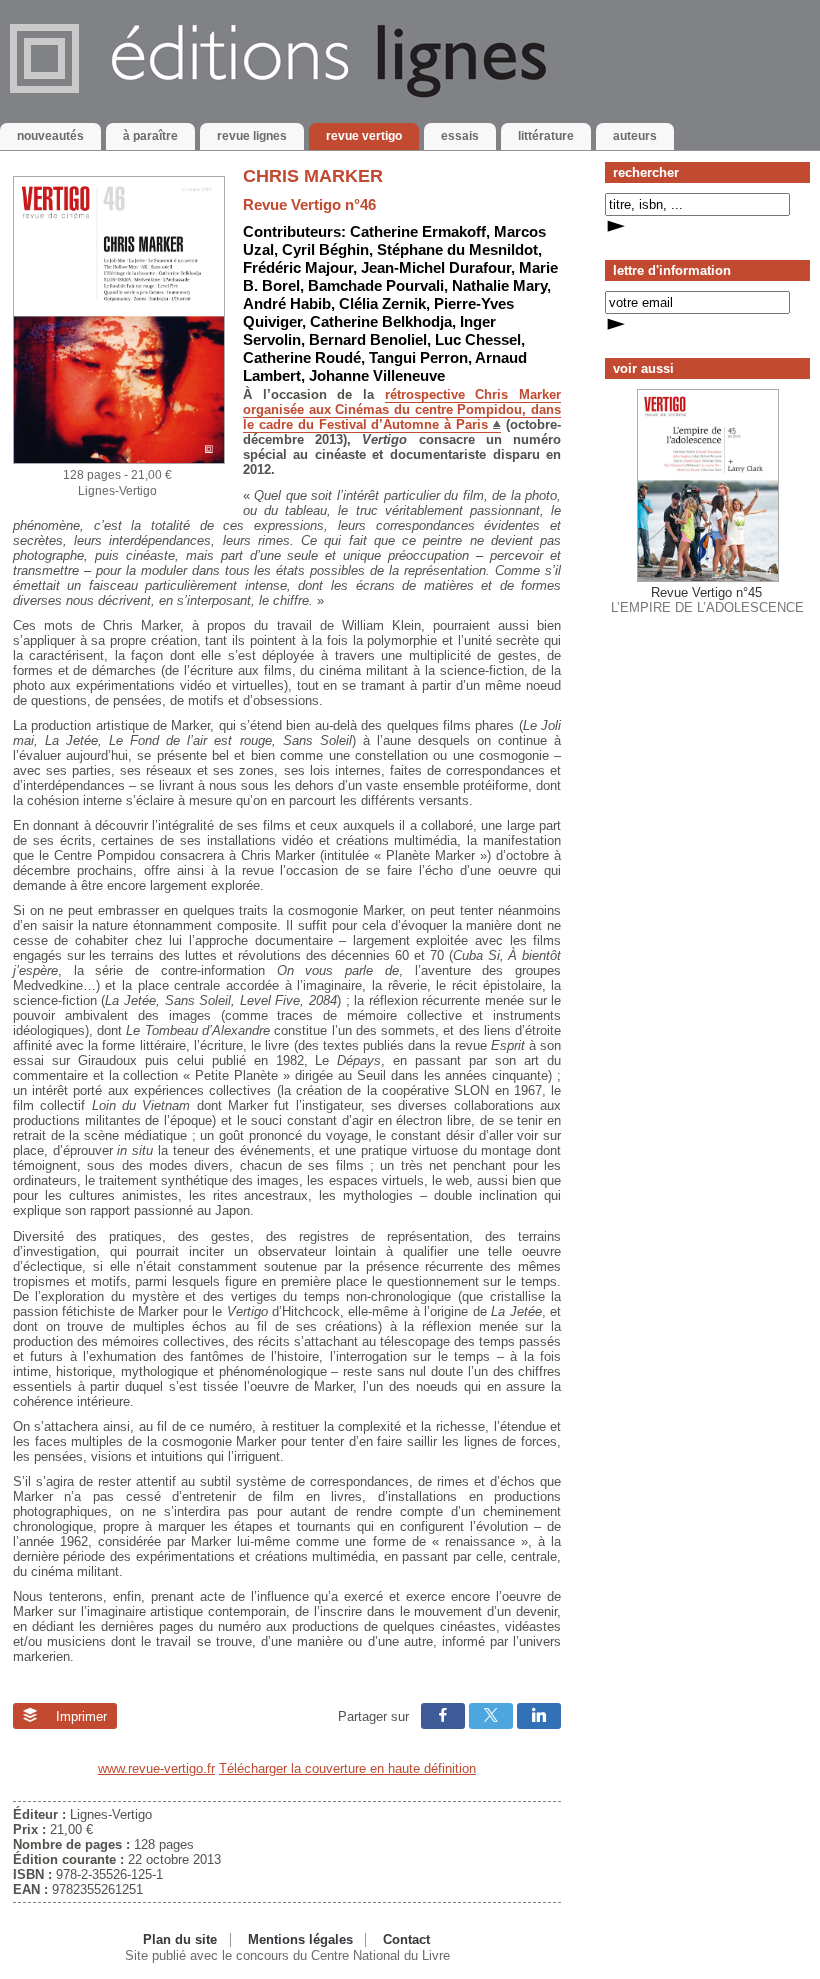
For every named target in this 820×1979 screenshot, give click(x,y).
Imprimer (79, 1716)
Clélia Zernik (382, 303)
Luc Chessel (478, 339)
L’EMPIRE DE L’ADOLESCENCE (707, 600)
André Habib (287, 303)
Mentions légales (300, 1940)
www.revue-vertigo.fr (156, 1768)
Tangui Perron (418, 357)
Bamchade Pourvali (376, 285)
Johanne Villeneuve (377, 375)
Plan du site (180, 1940)
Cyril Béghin (325, 249)
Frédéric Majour (298, 267)
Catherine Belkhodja (381, 321)
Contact (406, 1940)
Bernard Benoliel (368, 339)
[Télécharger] (119, 459)
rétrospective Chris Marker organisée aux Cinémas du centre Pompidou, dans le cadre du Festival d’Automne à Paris (402, 409)
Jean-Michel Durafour (436, 267)
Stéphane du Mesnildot (457, 249)
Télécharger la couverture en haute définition (347, 1768)
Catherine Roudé (302, 357)
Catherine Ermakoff (418, 231)
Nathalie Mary (499, 285)
